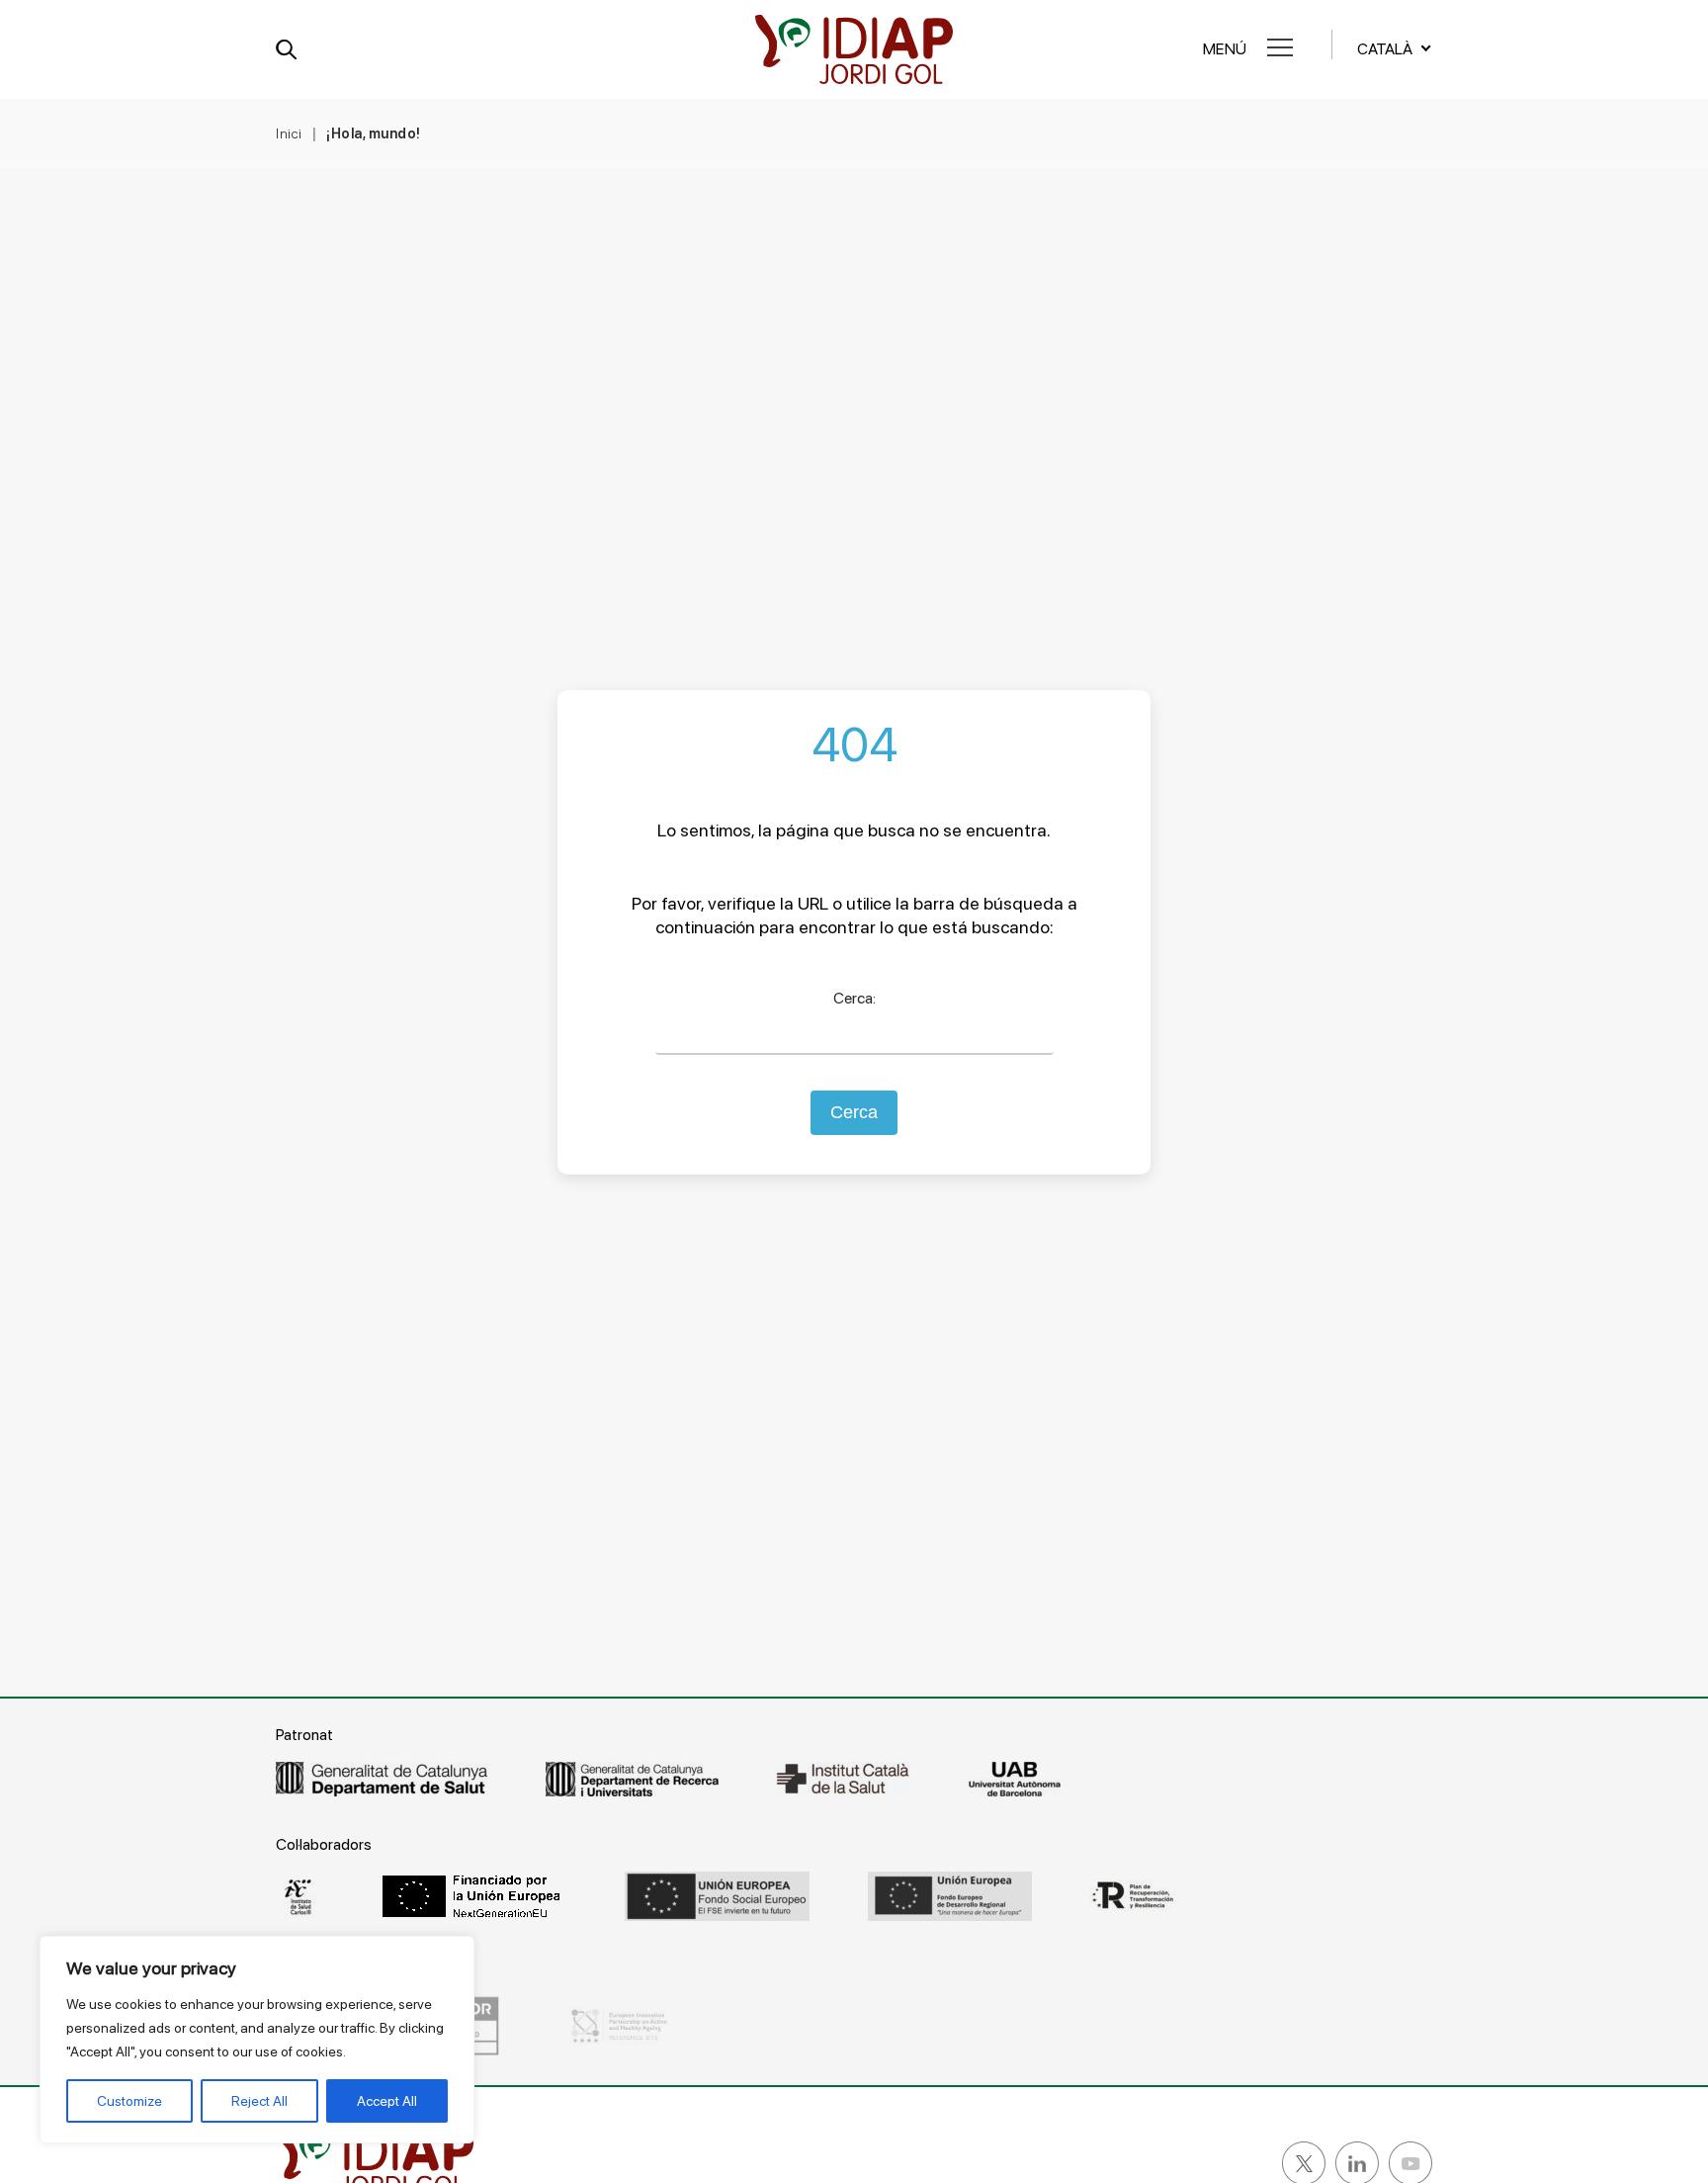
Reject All (259, 2101)
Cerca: (854, 998)
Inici (289, 133)
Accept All (387, 2101)
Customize (129, 2101)
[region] (257, 2040)
